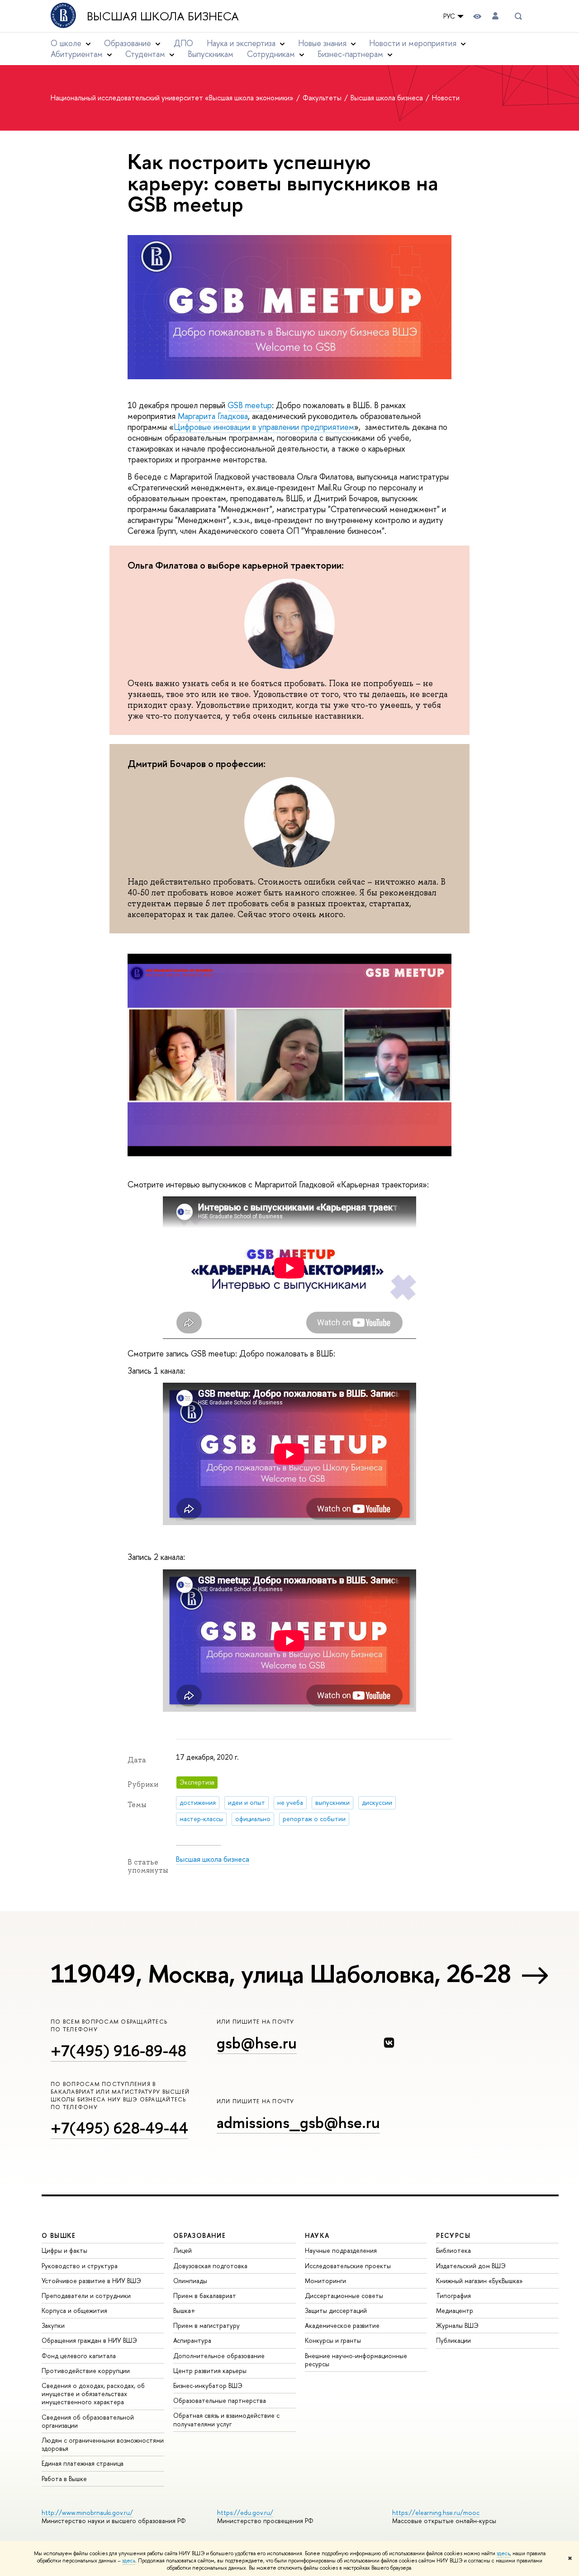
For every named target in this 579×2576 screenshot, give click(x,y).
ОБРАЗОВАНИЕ (199, 2235)
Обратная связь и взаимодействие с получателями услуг (226, 2419)
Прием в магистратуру (206, 2325)
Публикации (453, 2340)
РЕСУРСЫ (453, 2235)
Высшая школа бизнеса (163, 16)
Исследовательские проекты (348, 2266)
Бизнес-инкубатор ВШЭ (208, 2385)
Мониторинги (325, 2281)
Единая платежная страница (83, 2463)
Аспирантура (192, 2340)
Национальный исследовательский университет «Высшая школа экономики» (173, 98)
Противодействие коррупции (86, 2371)
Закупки (53, 2325)
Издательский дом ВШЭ (471, 2266)
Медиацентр (455, 2310)
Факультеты (323, 98)
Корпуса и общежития (74, 2310)
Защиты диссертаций (336, 2310)
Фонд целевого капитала (79, 2356)
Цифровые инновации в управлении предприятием (264, 427)
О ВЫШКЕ (59, 2235)
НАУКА (317, 2235)
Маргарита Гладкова (213, 416)
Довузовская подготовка (210, 2266)
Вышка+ (184, 2310)
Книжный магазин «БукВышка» (479, 2281)
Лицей (183, 2250)
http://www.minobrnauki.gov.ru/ (87, 2512)
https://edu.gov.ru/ (245, 2512)
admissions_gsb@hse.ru (298, 2122)
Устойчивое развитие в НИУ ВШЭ (91, 2281)
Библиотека (453, 2250)
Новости (446, 98)
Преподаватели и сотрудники (86, 2296)
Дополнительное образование (219, 2356)
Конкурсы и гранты (333, 2340)
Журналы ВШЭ (457, 2325)
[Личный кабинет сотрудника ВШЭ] (495, 16)
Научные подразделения (341, 2250)
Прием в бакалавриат (205, 2296)
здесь (503, 2553)
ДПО (183, 43)
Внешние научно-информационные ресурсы (356, 2360)
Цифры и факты (64, 2250)
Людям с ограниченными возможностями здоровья (103, 2444)
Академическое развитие (342, 2325)
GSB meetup (250, 405)
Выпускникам (211, 54)
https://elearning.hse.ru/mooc (436, 2512)
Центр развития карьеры (210, 2371)
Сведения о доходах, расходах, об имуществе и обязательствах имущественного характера (93, 2394)
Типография (453, 2296)
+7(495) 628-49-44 (119, 2128)
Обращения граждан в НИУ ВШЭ (89, 2340)
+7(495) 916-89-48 (119, 2051)
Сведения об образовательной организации (88, 2421)
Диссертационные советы (344, 2296)
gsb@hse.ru (257, 2043)
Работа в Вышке (64, 2479)
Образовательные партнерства (220, 2400)
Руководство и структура (80, 2266)
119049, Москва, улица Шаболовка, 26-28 (281, 1973)
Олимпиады (190, 2281)
